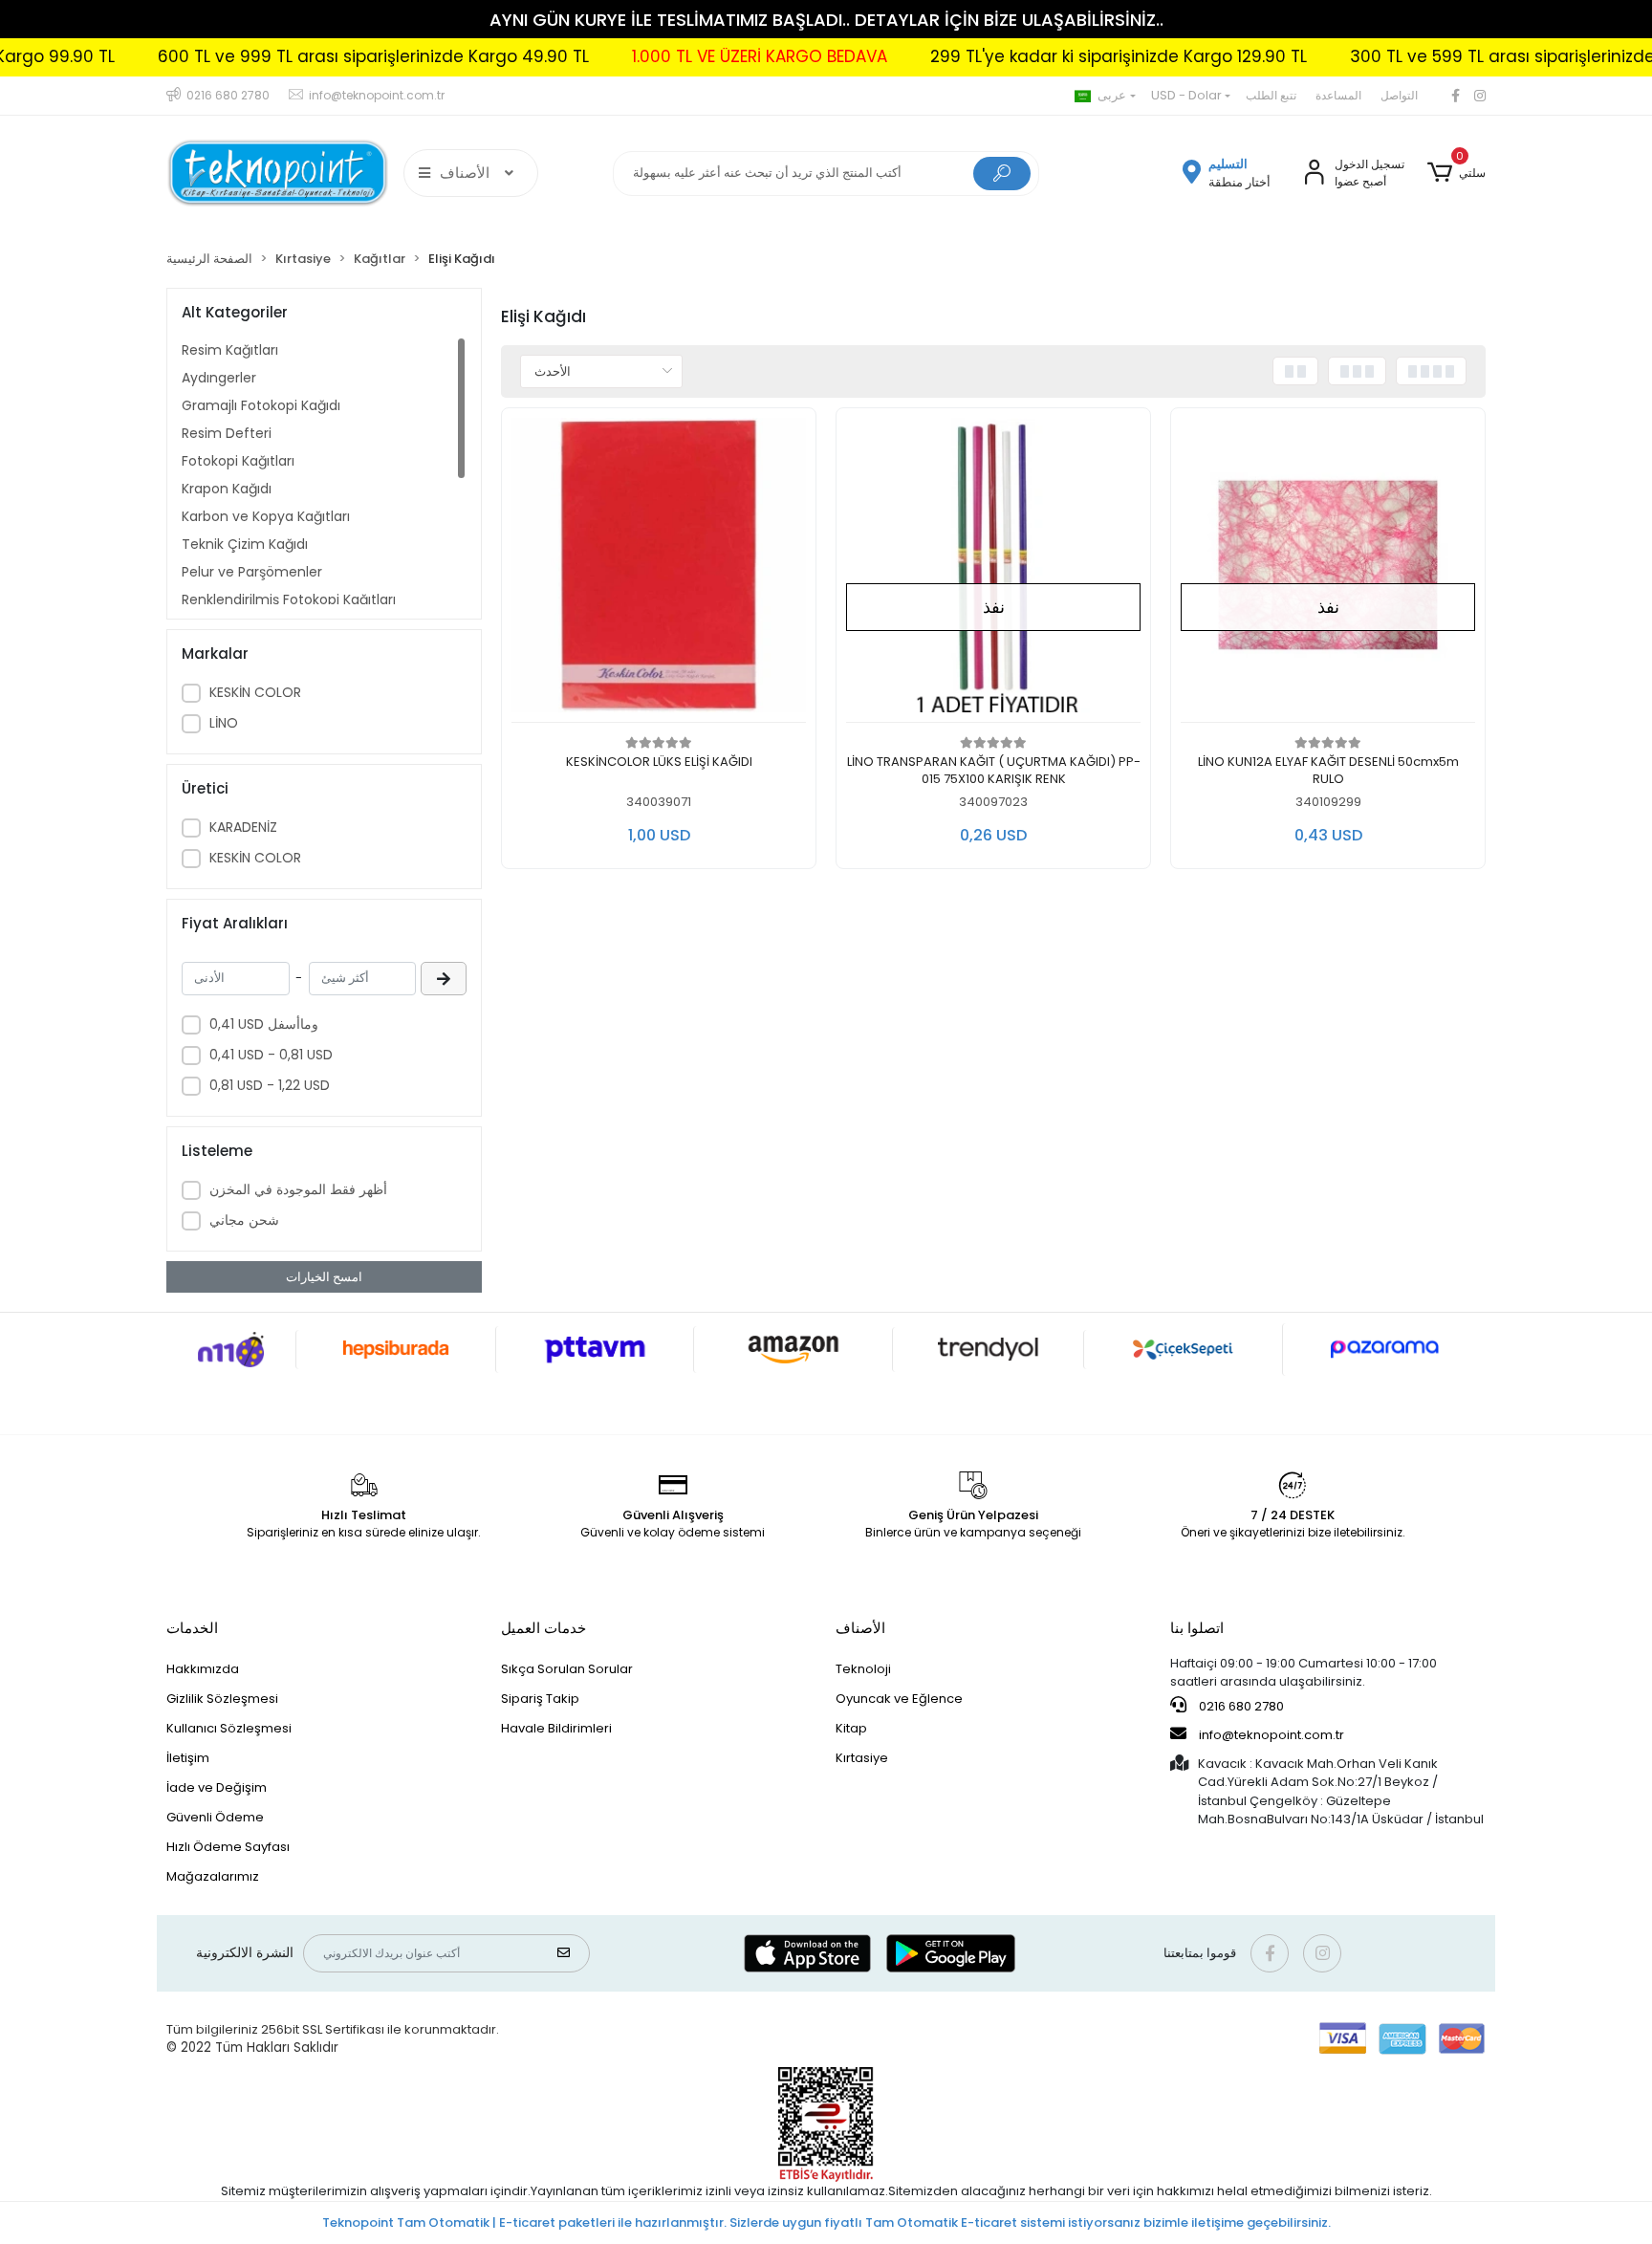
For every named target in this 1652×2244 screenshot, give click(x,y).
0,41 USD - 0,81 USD (271, 1055)
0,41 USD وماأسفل (264, 1024)
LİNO (224, 723)
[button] (1456, 173)
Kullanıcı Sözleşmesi (229, 1728)
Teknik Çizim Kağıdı (245, 544)
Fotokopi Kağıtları (238, 461)
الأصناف (860, 1628)
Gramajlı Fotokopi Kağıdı (261, 405)
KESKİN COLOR (255, 692)
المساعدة (1338, 95)
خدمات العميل (543, 1628)
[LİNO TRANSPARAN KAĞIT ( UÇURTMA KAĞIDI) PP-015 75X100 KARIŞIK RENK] (993, 570)
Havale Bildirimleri (556, 1728)
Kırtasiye (862, 1758)
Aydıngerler (219, 378)
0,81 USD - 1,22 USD (270, 1085)
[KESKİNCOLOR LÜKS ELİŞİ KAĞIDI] (659, 570)
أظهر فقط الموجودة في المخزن (298, 1189)
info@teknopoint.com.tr (1270, 1735)
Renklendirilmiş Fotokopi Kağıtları (289, 599)
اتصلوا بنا (1197, 1628)
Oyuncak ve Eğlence (899, 1699)
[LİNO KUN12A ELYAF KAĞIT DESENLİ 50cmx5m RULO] (1328, 570)
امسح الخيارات (324, 1277)
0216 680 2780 (1240, 1706)
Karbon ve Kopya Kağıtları (266, 516)
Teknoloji (863, 1669)
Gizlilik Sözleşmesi (222, 1699)
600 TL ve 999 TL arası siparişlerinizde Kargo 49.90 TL (295, 56)
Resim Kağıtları (230, 350)
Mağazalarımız (213, 1876)
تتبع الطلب (1271, 95)
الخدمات (192, 1628)
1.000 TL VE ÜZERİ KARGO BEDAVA (681, 56)
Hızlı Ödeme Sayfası (228, 1847)
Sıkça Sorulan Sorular (567, 1669)
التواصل (1399, 95)
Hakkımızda (203, 1669)
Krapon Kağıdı (227, 489)
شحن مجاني (244, 1220)
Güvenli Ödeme (215, 1817)
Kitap (851, 1728)
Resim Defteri (227, 433)
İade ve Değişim (217, 1787)
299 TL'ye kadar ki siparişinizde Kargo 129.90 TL (1040, 56)
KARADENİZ (243, 827)
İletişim (188, 1758)
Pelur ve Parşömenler (252, 572)
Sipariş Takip (540, 1699)
